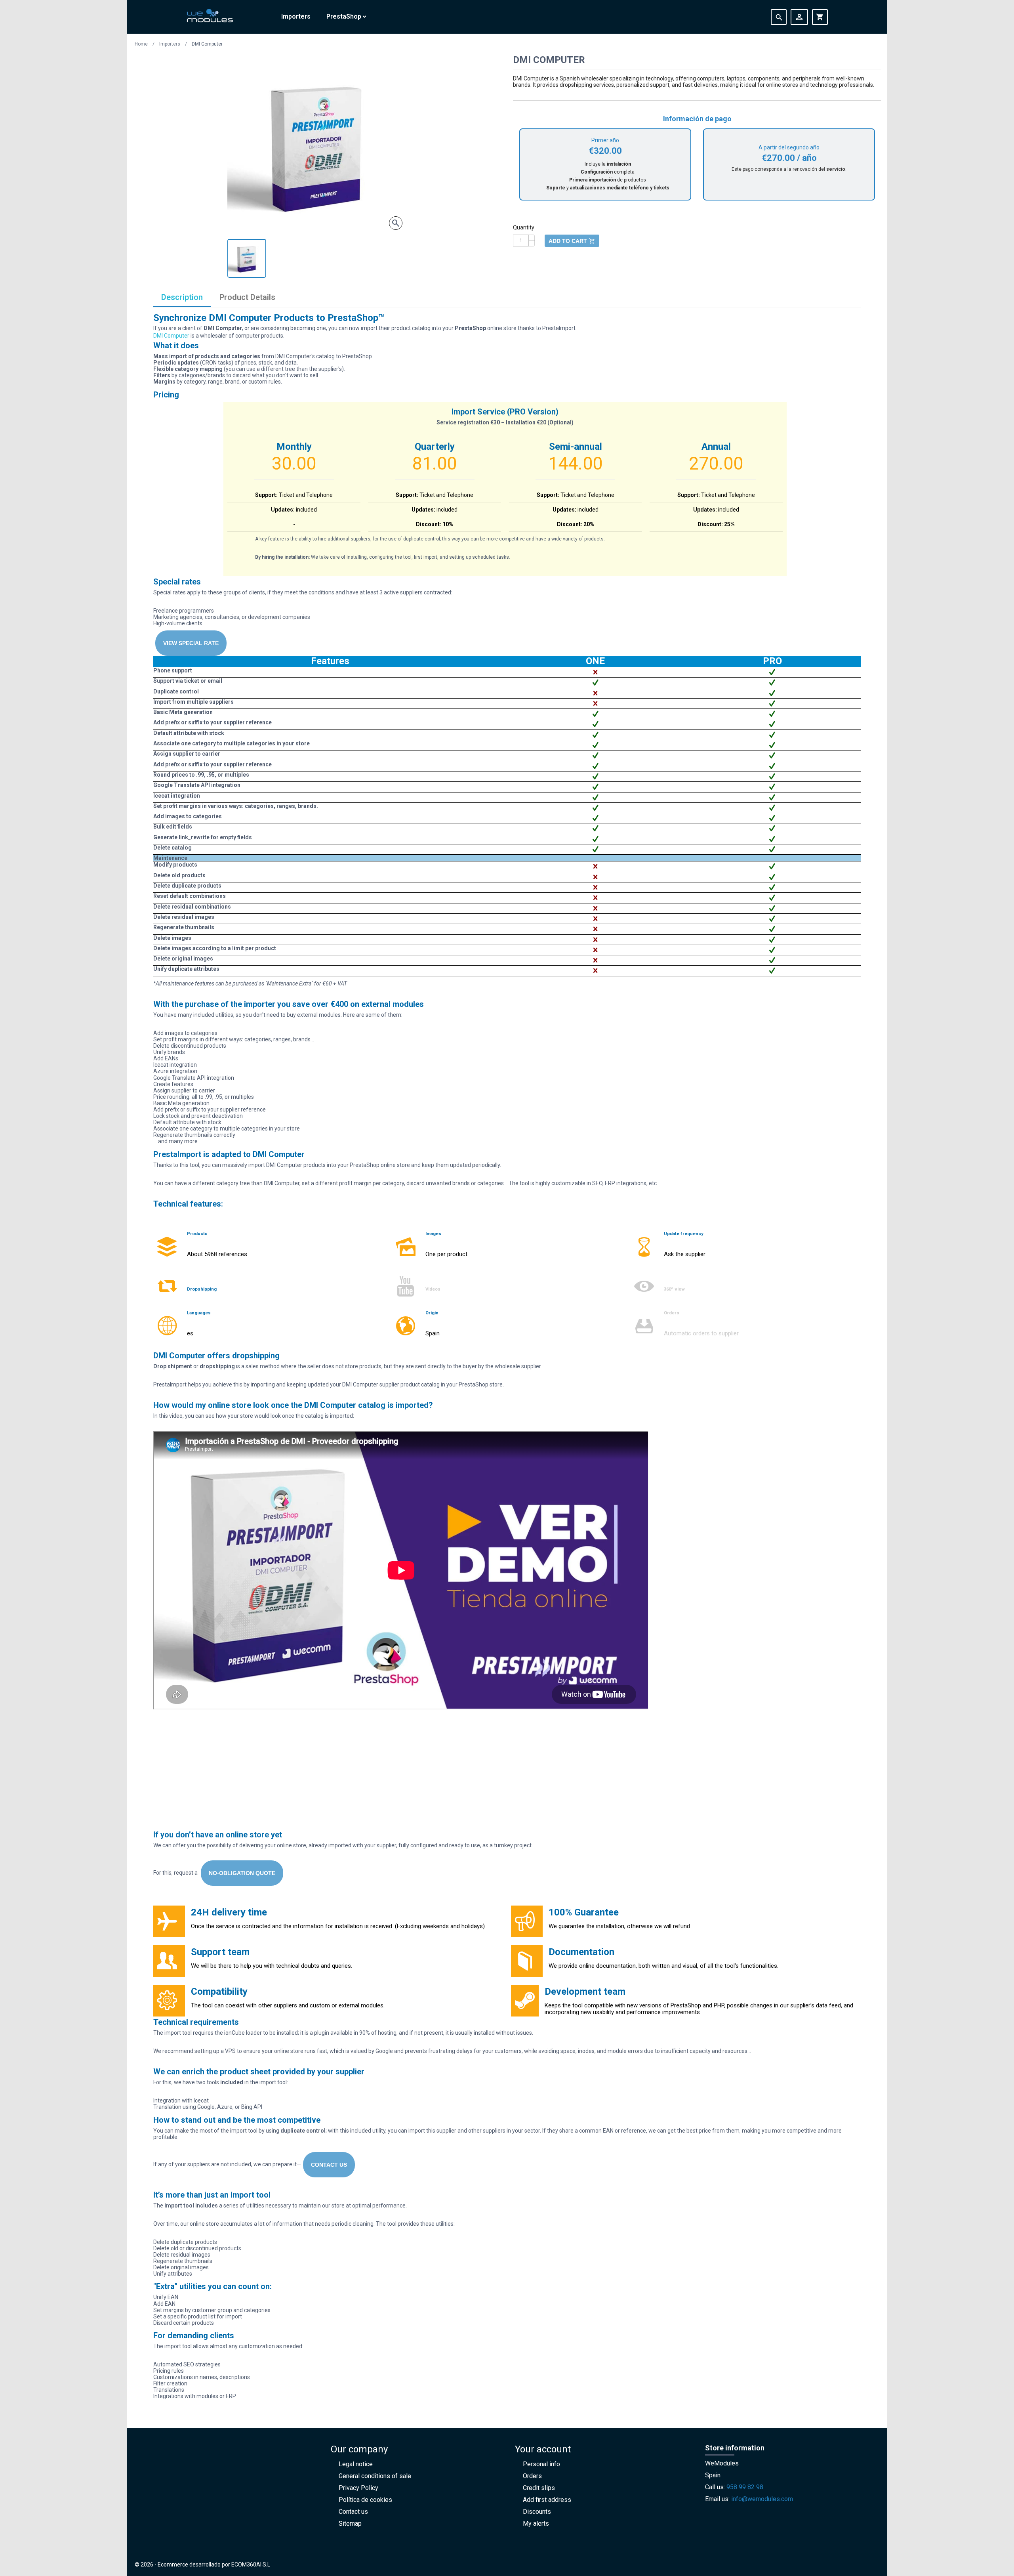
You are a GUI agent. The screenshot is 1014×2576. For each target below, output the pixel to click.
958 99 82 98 (745, 2487)
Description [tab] (182, 297)
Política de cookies (365, 2500)
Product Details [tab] (247, 297)
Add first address (547, 2500)
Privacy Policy (358, 2488)
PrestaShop (344, 16)
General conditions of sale (375, 2476)
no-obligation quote (242, 1873)
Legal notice (356, 2464)
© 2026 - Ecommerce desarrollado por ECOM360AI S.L (202, 2565)
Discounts (537, 2512)
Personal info (541, 2464)
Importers (296, 16)
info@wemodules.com (762, 2499)
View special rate (191, 643)
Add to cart (572, 241)
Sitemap (350, 2523)
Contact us (353, 2512)
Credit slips (539, 2488)
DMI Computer (171, 336)
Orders (532, 2476)
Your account (543, 2449)
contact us (329, 2165)
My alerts (536, 2523)
